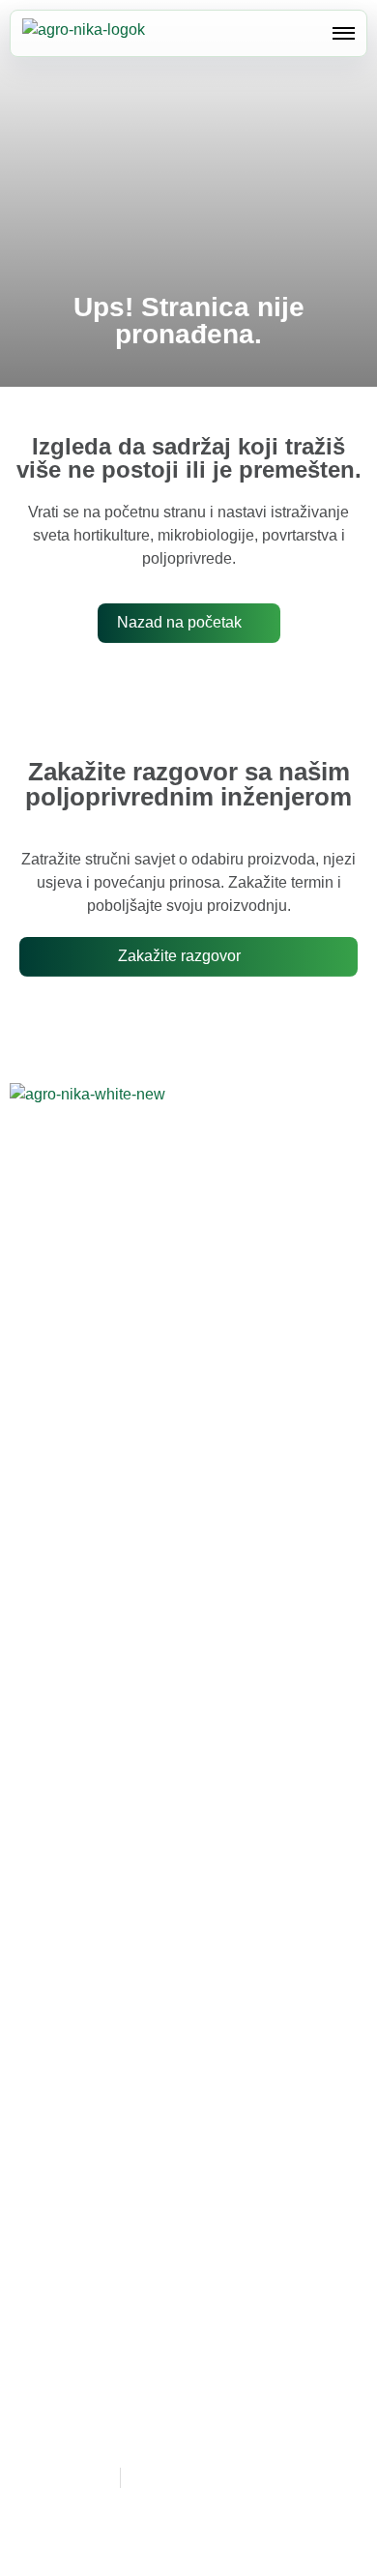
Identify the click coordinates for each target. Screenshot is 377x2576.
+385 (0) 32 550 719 (152, 1459)
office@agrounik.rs (121, 1504)
